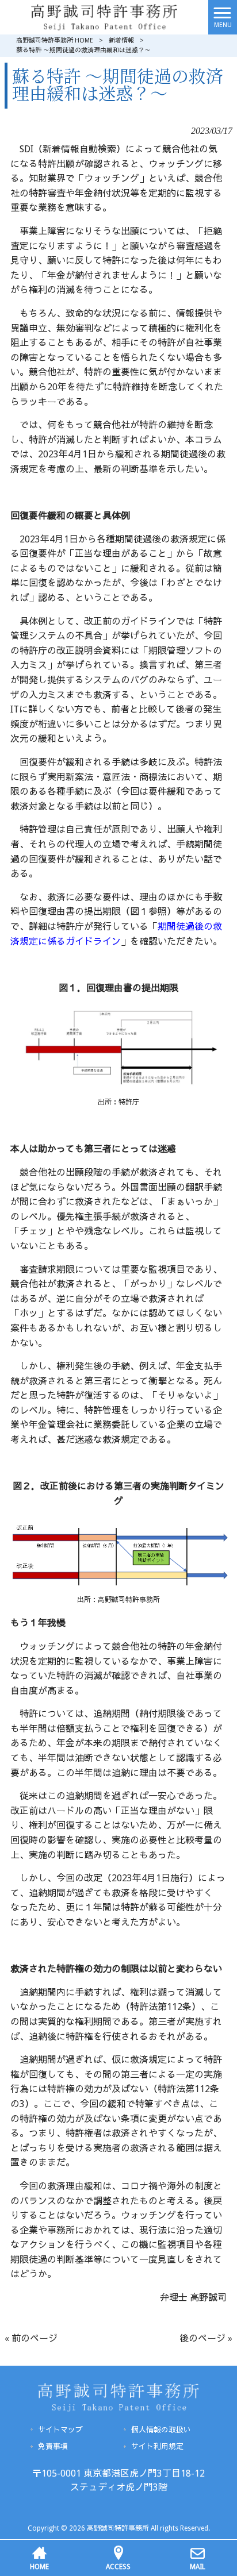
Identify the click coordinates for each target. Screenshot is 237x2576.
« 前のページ (31, 2338)
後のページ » (206, 2338)
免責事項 (53, 2446)
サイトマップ (60, 2430)
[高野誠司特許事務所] (104, 16)
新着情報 (121, 41)
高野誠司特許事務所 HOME (55, 41)
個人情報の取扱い (161, 2430)
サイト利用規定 (157, 2446)
